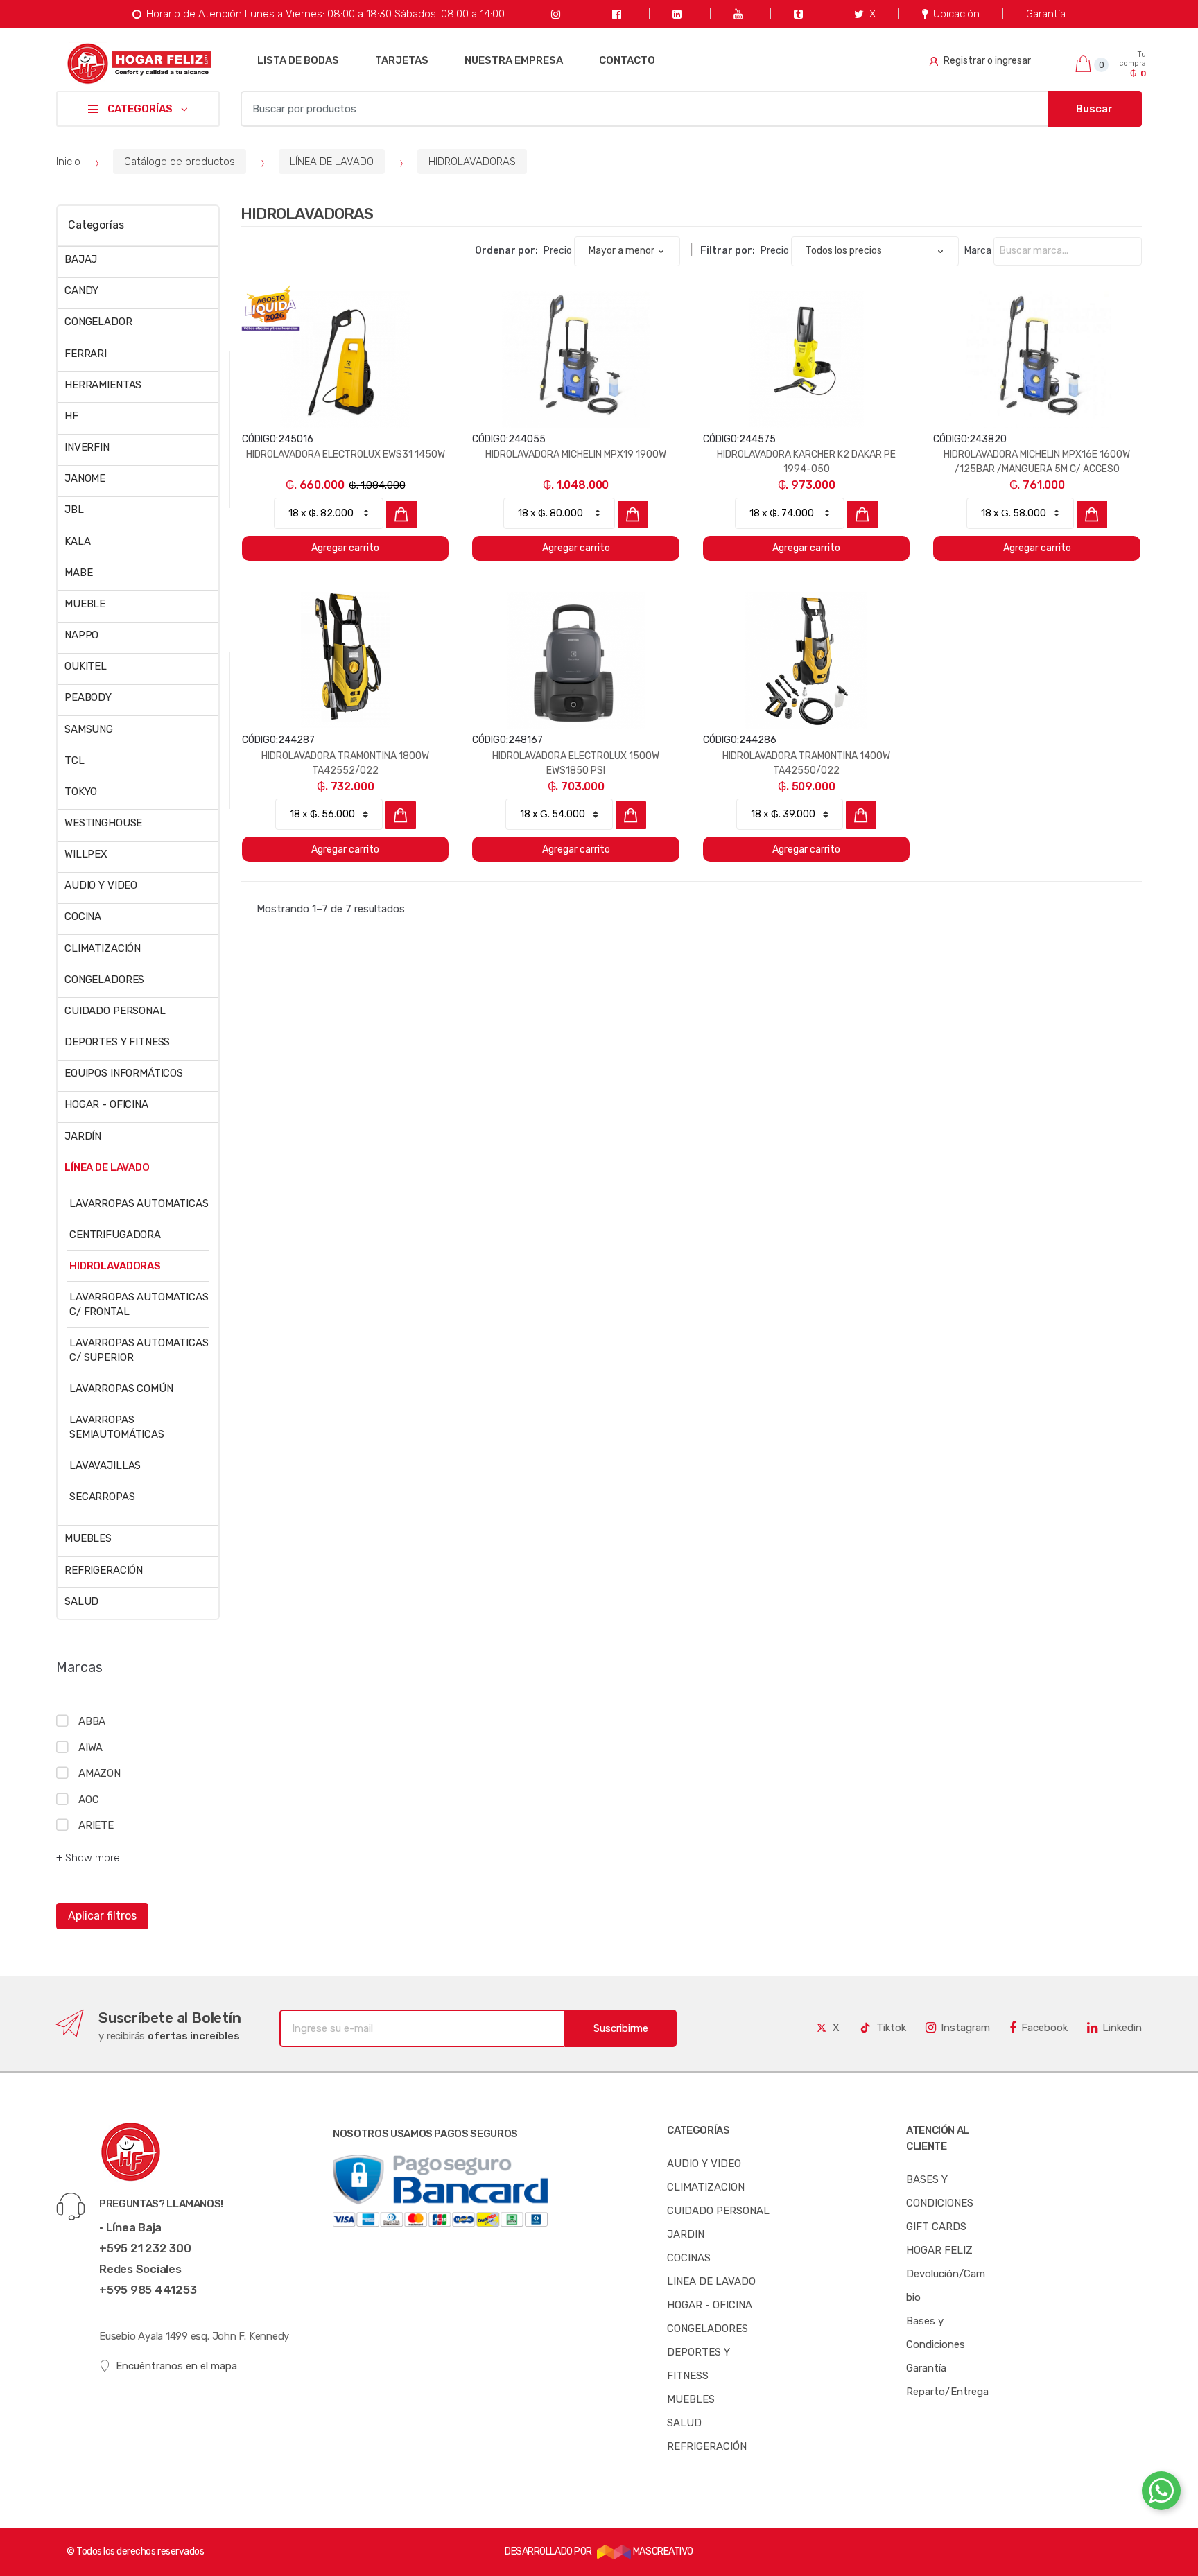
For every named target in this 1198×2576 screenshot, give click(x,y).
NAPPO (81, 635)
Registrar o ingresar (987, 61)
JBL (74, 510)
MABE (78, 573)
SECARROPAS (102, 1497)
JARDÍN (83, 1136)
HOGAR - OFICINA (106, 1104)
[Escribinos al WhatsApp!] (1161, 2494)
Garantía (1046, 14)
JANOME (85, 478)
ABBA (92, 1721)
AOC (88, 1800)
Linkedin (1122, 2028)
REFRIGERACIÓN (104, 1570)
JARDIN (686, 2234)
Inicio (68, 162)
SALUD (81, 1601)
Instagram (965, 2028)
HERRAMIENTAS (103, 385)
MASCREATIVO (662, 2551)
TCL (75, 760)
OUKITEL (86, 666)
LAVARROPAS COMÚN (121, 1389)
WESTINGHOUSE (103, 823)
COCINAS (689, 2258)
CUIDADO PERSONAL (115, 1011)
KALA (77, 541)
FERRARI (86, 354)
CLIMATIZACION (706, 2187)
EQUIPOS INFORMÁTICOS (124, 1073)
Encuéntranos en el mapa (176, 2366)
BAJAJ (81, 259)
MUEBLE (85, 604)
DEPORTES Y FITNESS (117, 1042)
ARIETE (96, 1825)
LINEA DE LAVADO (711, 2281)
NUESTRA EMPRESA (514, 60)
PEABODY (88, 697)
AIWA (90, 1748)
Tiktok (891, 2028)
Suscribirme (621, 2028)
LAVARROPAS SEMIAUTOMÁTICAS (117, 1427)
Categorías (96, 225)
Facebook (1044, 2028)
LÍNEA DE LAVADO (332, 162)
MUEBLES (88, 1538)
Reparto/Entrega (947, 2392)
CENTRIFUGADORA (115, 1235)
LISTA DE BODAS (298, 60)
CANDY (81, 290)
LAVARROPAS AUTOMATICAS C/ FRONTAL (139, 1304)
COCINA (83, 916)
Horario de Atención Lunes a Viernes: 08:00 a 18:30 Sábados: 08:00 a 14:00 (325, 14)
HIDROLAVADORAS (472, 162)
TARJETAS (402, 60)
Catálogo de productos (180, 162)
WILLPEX (86, 854)
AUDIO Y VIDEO (101, 885)
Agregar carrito (345, 548)
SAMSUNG (89, 729)
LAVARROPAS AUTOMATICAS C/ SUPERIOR (139, 1350)
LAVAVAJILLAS (105, 1465)
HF (71, 416)
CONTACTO (627, 60)
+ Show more (88, 1858)
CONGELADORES (104, 980)
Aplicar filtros (102, 1916)
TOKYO (81, 792)
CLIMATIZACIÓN (103, 948)
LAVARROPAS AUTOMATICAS (139, 1203)
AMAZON (99, 1773)
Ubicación (956, 14)
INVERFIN (87, 447)
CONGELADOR (98, 322)
